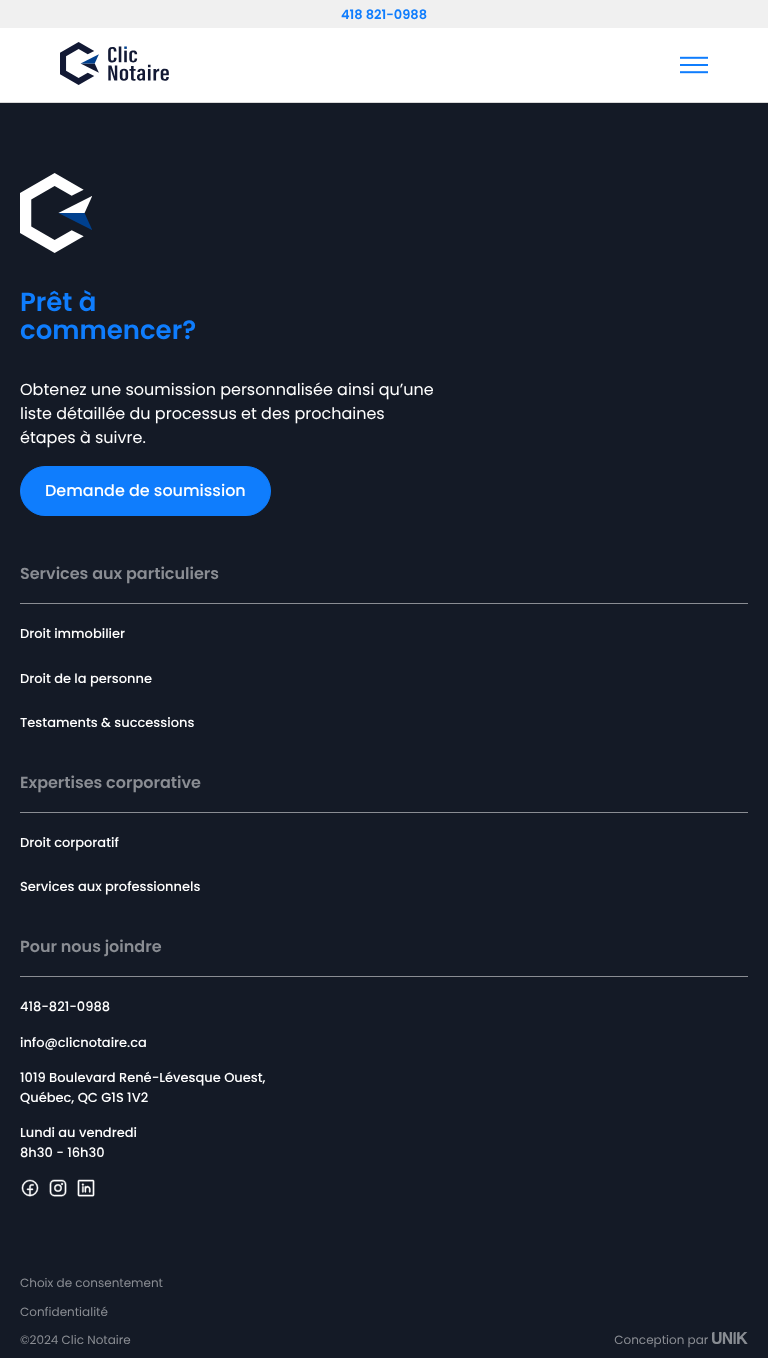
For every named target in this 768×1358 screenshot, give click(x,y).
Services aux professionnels (110, 886)
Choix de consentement (91, 1284)
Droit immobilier (72, 633)
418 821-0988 (384, 14)
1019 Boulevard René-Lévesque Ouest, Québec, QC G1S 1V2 (142, 1087)
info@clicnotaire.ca (83, 1042)
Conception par (661, 1340)
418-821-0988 (65, 1006)
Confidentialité (64, 1313)
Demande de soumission (145, 490)
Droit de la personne (86, 678)
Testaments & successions (107, 722)
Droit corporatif (69, 842)
